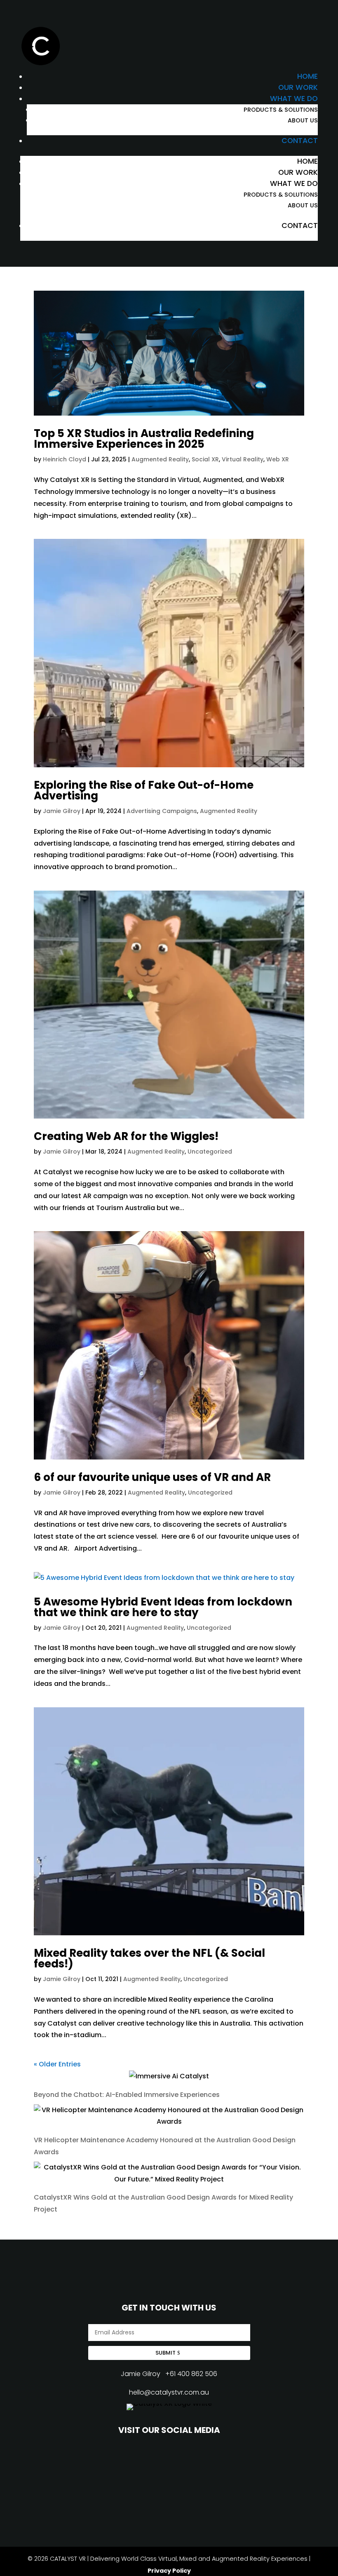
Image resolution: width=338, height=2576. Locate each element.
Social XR (205, 459)
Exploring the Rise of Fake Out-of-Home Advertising (144, 790)
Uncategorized (210, 1152)
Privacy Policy (169, 2571)
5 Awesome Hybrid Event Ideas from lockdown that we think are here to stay (163, 1607)
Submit (165, 2353)
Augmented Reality (160, 459)
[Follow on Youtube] (133, 2464)
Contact (300, 141)
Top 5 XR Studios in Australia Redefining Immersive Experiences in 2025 (144, 439)
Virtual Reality (243, 459)
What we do (294, 99)
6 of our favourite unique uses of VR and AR (152, 1477)
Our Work (298, 87)
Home (307, 76)
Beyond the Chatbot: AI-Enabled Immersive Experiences (127, 2095)
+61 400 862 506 (191, 2374)
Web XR (278, 459)
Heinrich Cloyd (65, 459)
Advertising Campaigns (162, 811)
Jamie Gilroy (62, 811)
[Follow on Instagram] (169, 2464)
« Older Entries (57, 2064)
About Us (303, 120)
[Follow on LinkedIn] (205, 2464)
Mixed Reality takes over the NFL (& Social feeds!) (149, 1958)
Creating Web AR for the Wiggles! (126, 1136)
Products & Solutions (281, 110)
